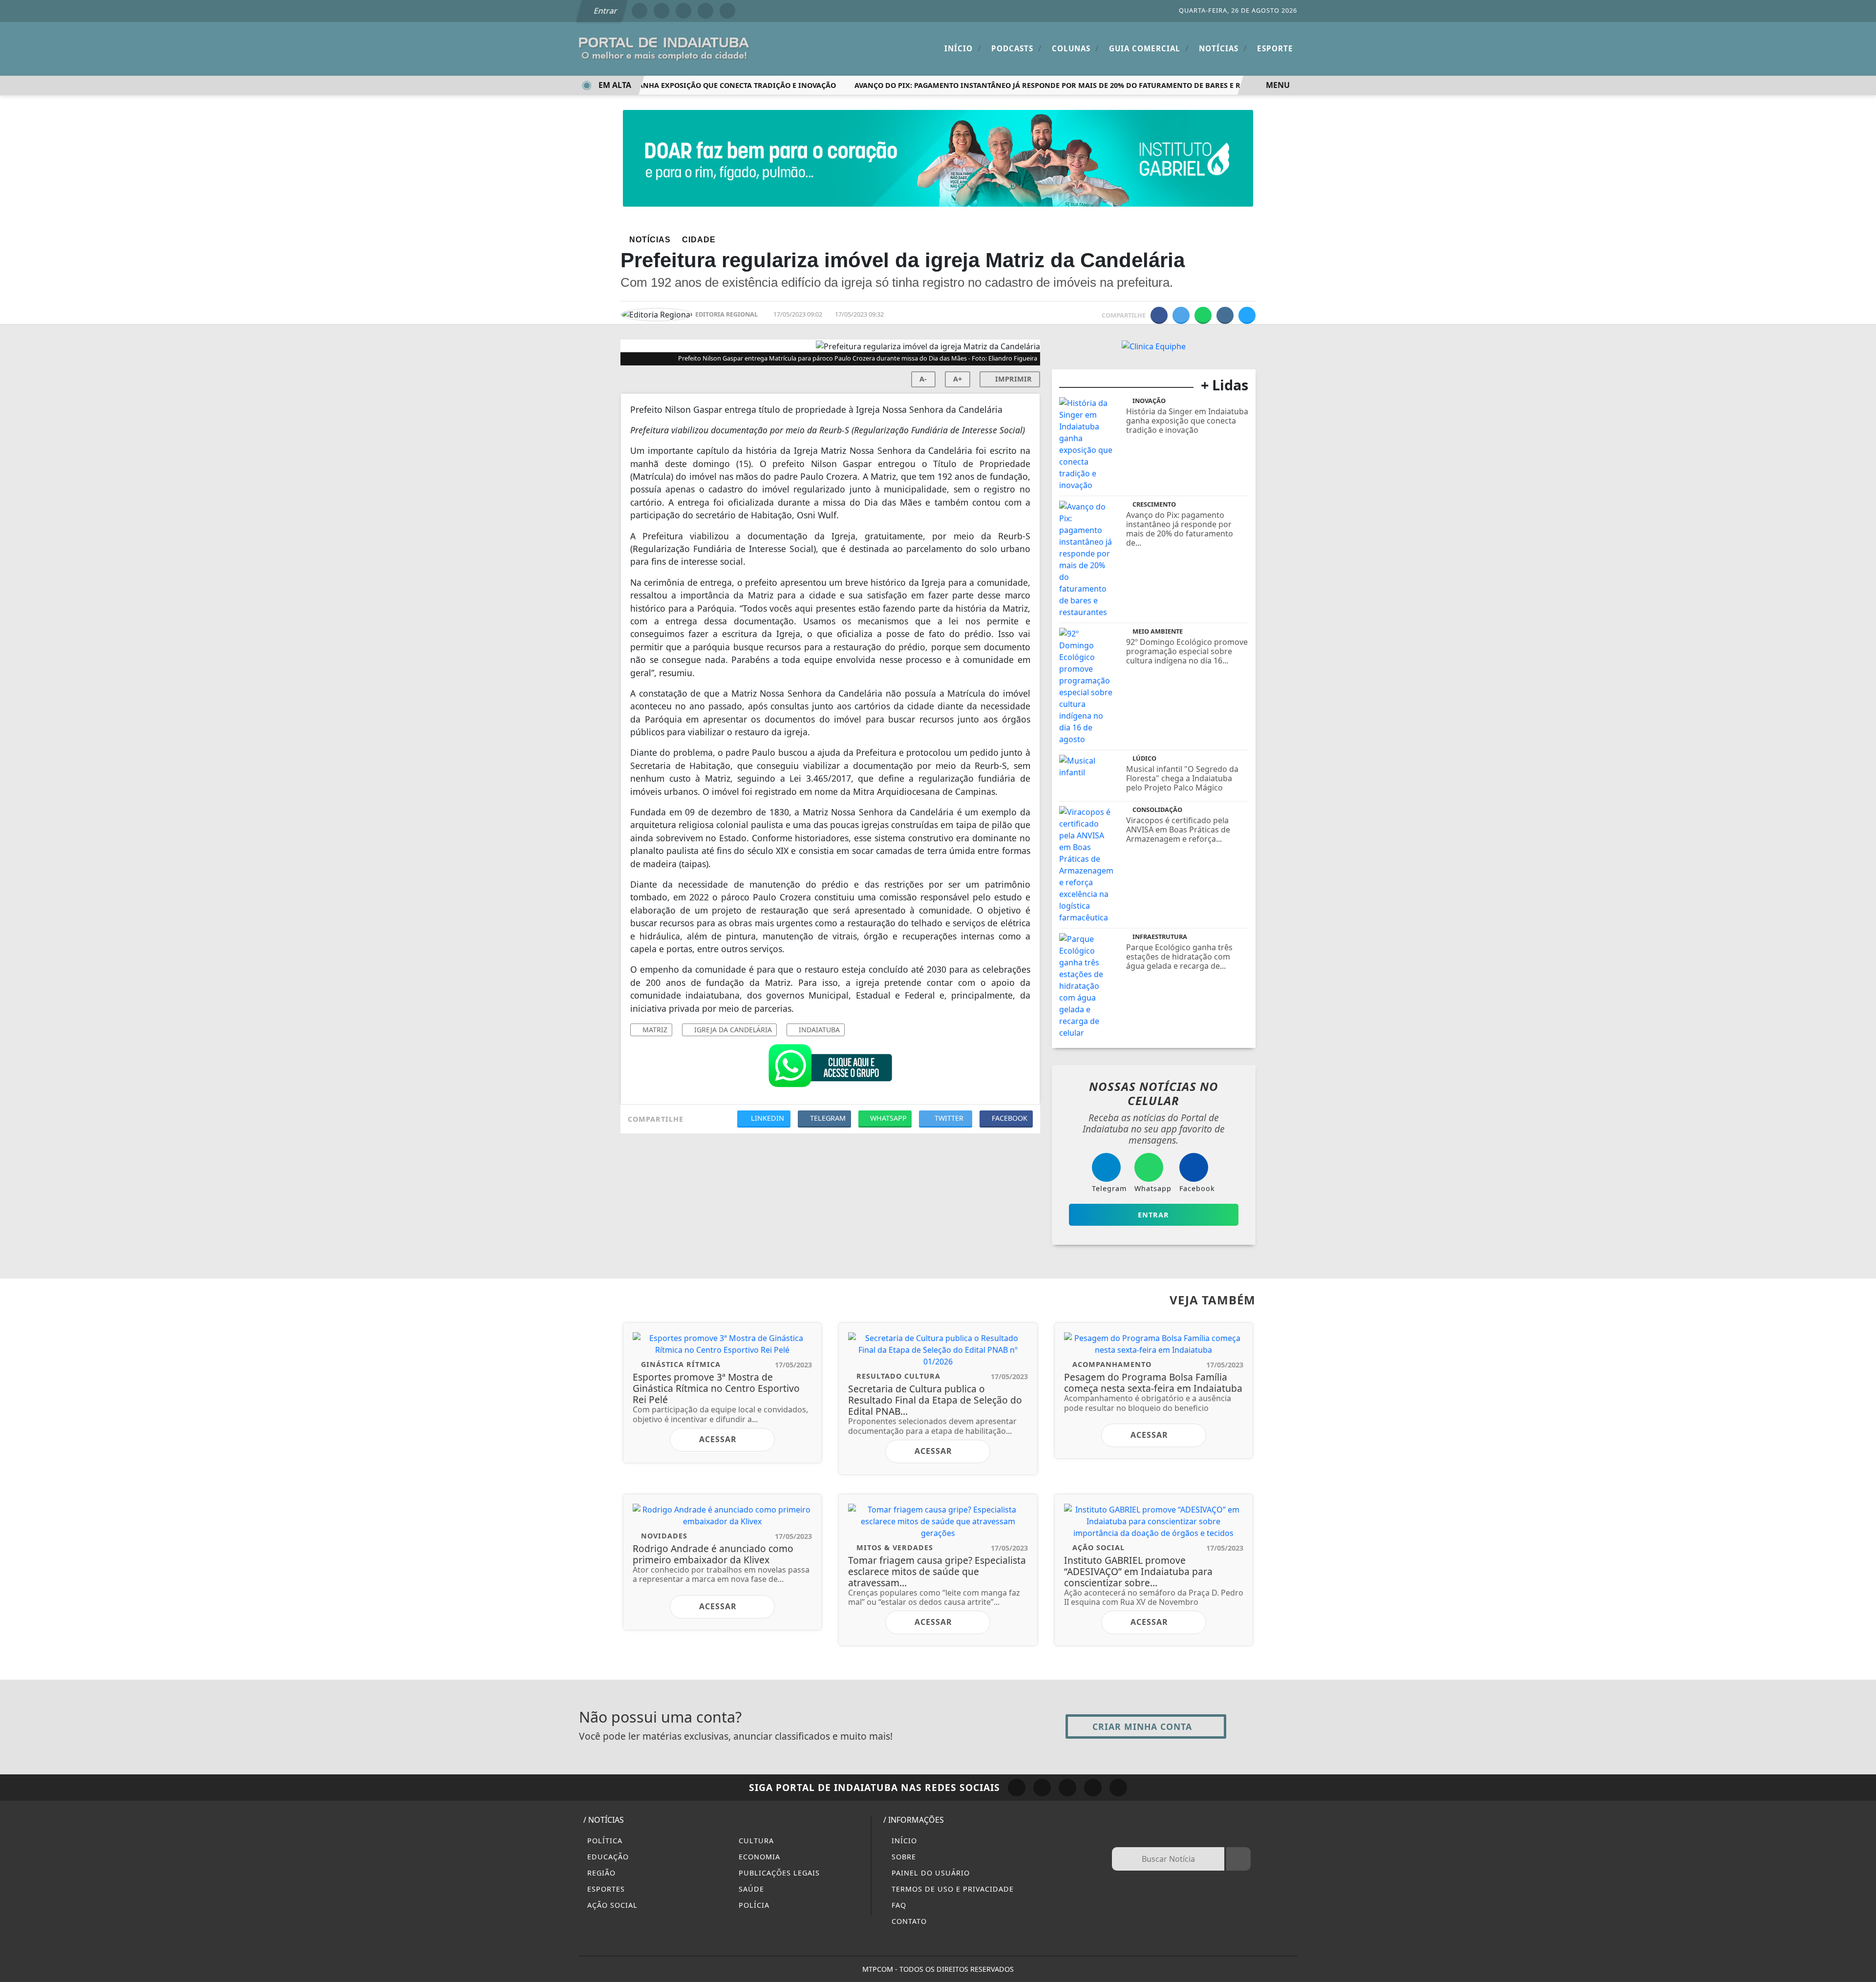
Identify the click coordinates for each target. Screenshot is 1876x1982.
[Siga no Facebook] (640, 11)
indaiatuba (818, 1030)
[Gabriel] (938, 157)
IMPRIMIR (1013, 379)
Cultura (755, 1841)
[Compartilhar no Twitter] (1181, 315)
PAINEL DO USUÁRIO (929, 1873)
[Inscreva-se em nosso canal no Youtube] (1093, 1788)
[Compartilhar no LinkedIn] (1247, 315)
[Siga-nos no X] (1067, 1788)
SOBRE (903, 1857)
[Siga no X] (683, 11)
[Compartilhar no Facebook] (1159, 315)
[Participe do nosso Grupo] (830, 1068)
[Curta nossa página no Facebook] (1017, 1788)
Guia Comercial (1149, 48)
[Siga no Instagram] (661, 11)
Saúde (750, 1889)
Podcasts (1017, 48)
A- (923, 379)
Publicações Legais (778, 1873)
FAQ (898, 1905)
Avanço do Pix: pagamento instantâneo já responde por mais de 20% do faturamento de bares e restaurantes (1044, 85)
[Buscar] (1238, 1859)
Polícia (753, 1905)
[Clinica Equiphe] (1154, 345)
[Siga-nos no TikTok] (1118, 1788)
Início (963, 48)
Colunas (1076, 48)
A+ (958, 379)
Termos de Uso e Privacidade (951, 1889)
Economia (758, 1857)
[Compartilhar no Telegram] (1225, 315)
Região (600, 1873)
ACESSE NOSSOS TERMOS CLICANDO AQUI (631, 1963)
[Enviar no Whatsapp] (1203, 315)
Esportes (605, 1889)
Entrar (605, 11)
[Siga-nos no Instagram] (1042, 1788)
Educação (607, 1857)
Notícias (1223, 48)
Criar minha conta (1142, 1726)
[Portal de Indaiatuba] (664, 48)
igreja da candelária (732, 1030)
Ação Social (611, 1905)
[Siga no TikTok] (727, 11)
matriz (654, 1030)
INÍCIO (903, 1841)
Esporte (1275, 48)
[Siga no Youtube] (705, 11)
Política (604, 1841)
